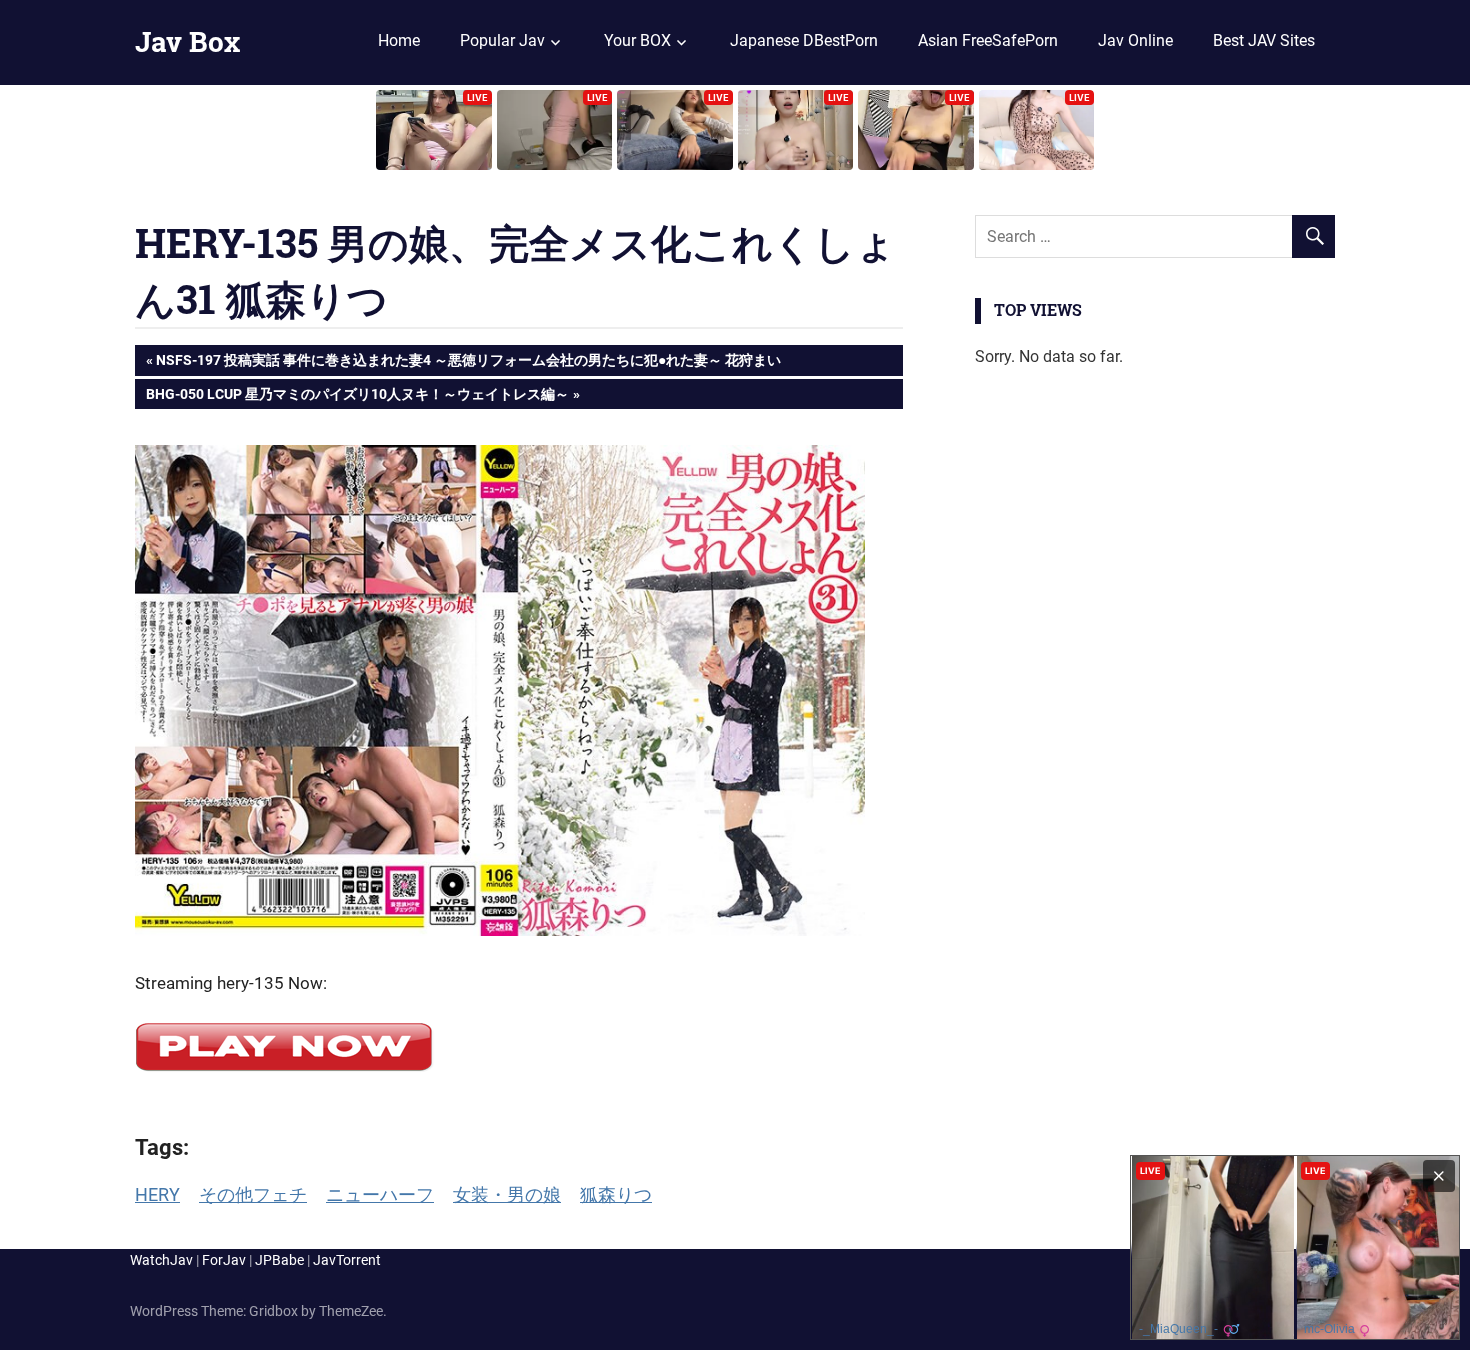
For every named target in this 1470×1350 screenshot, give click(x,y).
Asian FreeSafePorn (988, 40)
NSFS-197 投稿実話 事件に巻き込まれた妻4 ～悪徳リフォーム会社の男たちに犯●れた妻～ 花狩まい (468, 363)
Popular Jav (502, 40)
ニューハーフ (380, 1194)
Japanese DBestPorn (804, 40)
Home (399, 40)
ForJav (224, 1260)
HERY (157, 1194)
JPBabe (279, 1260)
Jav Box (187, 41)
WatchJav (161, 1260)
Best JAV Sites (1264, 40)
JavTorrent (347, 1260)
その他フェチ (253, 1194)
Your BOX (637, 40)
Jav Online (1135, 40)
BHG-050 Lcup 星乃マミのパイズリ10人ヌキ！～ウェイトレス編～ (357, 397)
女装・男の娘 (507, 1194)
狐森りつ (616, 1194)
